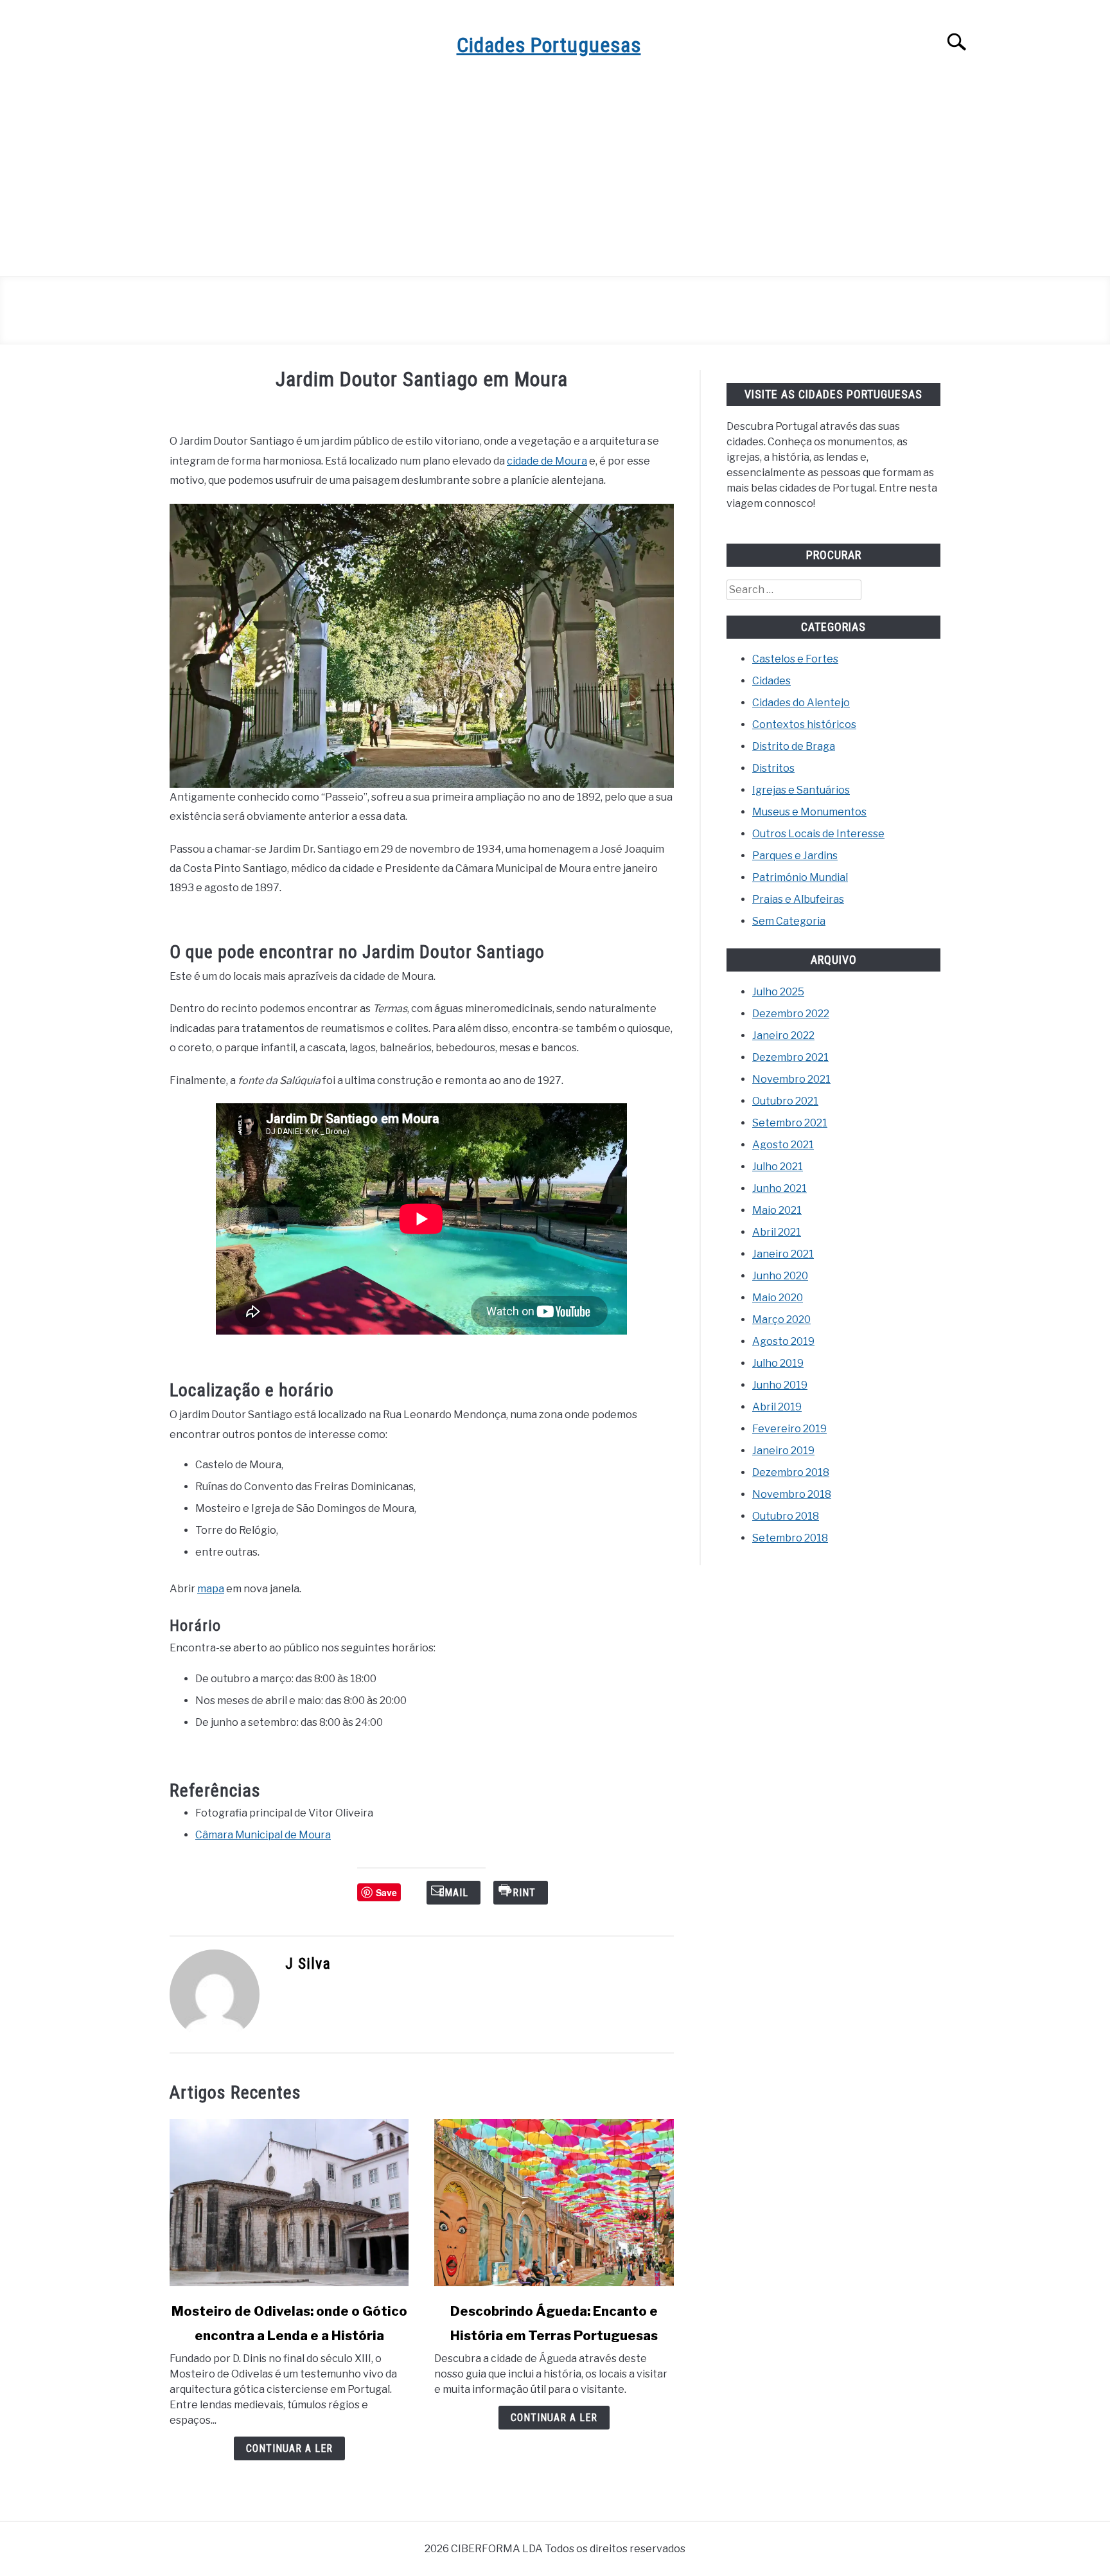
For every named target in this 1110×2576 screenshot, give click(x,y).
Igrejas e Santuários (801, 790)
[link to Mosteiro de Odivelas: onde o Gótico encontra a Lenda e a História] (289, 2203)
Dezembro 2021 (790, 1057)
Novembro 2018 (792, 1494)
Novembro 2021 (791, 1079)
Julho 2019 (778, 1363)
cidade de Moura (547, 461)
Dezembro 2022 (791, 1014)
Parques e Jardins (795, 856)
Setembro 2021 (790, 1123)
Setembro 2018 (790, 1538)
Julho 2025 (778, 992)
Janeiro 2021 (783, 1254)
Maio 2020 (778, 1298)
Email (454, 1893)
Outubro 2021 (785, 1101)
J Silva (308, 1964)
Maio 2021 (777, 1210)
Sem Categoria (789, 921)
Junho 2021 (780, 1188)
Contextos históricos (804, 724)
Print (521, 1893)
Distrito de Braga (794, 746)
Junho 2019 (780, 1385)
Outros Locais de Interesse (818, 834)
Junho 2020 (780, 1276)
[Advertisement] (555, 180)
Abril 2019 (777, 1407)
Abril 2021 (777, 1232)
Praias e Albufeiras (798, 899)
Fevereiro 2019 (789, 1429)
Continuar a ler (289, 2448)
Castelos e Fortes (795, 659)
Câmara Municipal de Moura (263, 1835)
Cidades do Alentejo (801, 703)
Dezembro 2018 (791, 1472)
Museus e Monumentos (809, 812)
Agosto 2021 (783, 1145)
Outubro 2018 (786, 1516)
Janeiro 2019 (783, 1451)
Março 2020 (781, 1319)
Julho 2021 (778, 1167)
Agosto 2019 (783, 1341)
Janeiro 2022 (783, 1035)
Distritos (773, 768)
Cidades (771, 681)
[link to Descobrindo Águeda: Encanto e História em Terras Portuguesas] (554, 2203)
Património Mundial (800, 877)
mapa (211, 1589)
